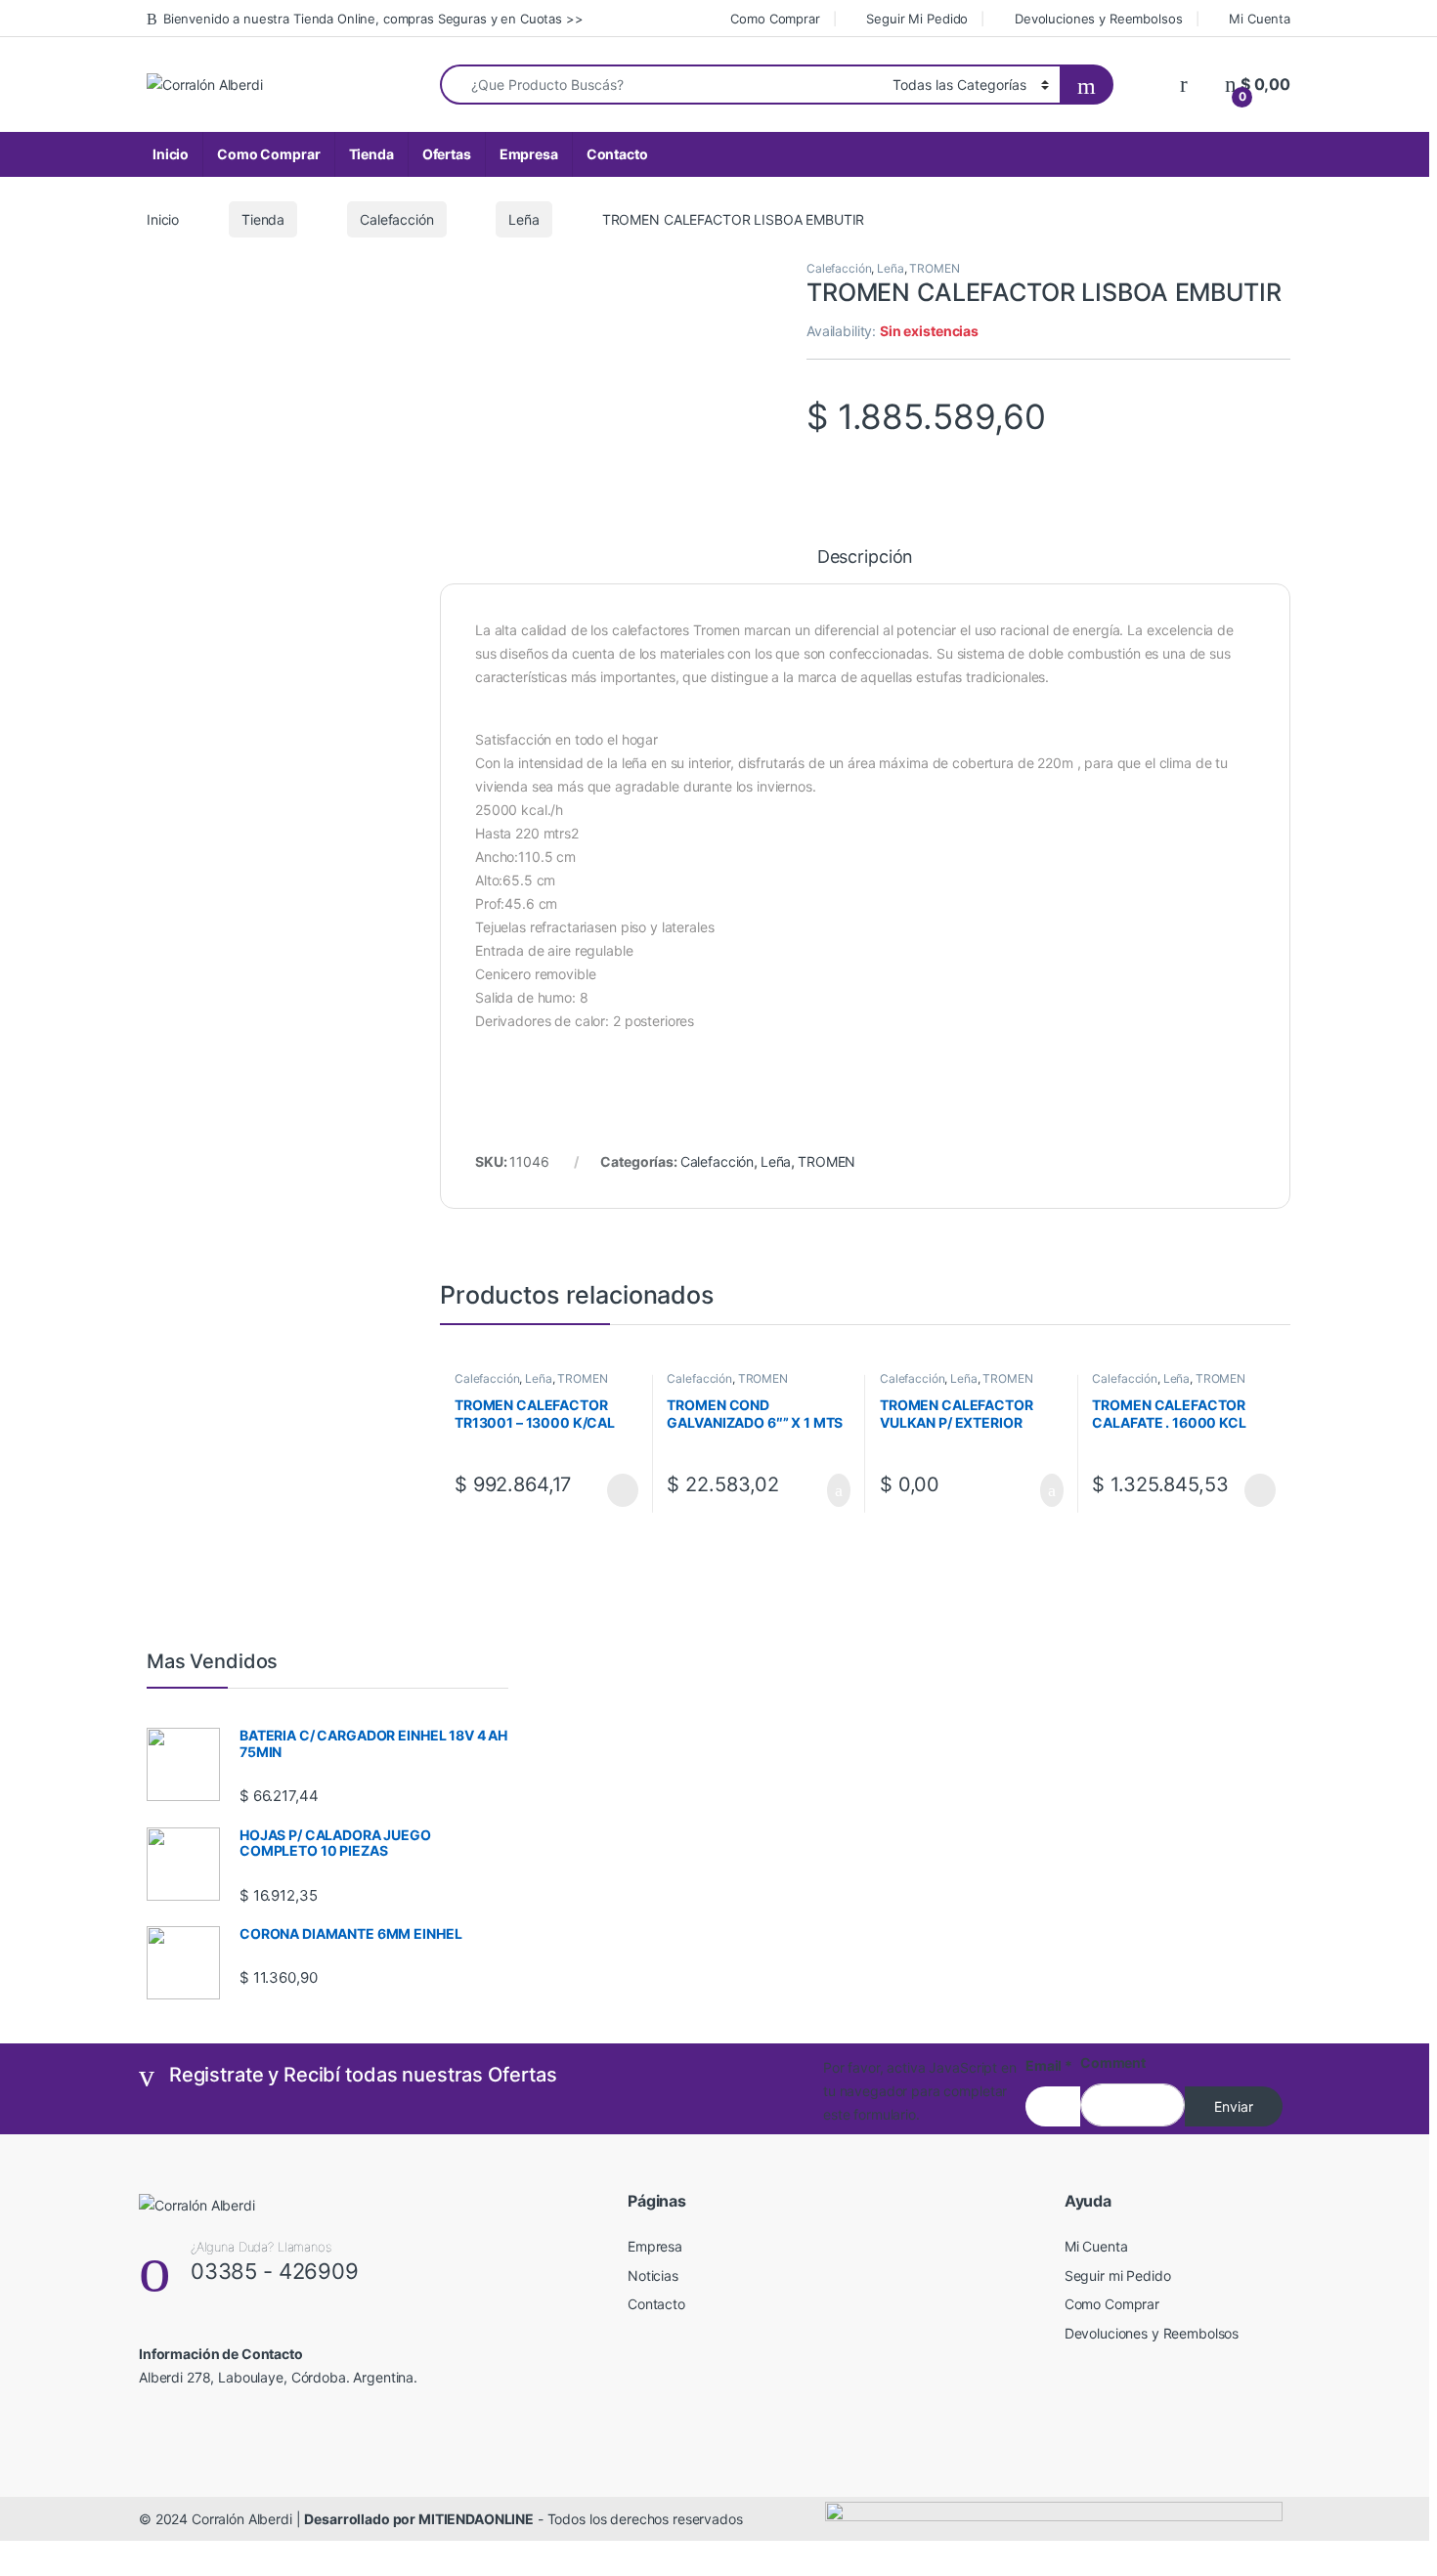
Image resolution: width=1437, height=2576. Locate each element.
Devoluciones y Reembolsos (1098, 19)
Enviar (1234, 2106)
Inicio (171, 154)
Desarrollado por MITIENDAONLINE (419, 2519)
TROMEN (934, 268)
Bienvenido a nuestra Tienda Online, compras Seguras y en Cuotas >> (373, 19)
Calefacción (396, 219)
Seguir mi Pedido (1118, 2275)
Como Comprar (775, 19)
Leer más (623, 1490)
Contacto (617, 154)
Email (1049, 2065)
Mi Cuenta (1260, 19)
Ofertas (447, 154)
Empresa (529, 154)
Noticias (653, 2275)
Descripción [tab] (865, 558)
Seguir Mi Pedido (917, 19)
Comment (1113, 2062)
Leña (523, 219)
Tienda (371, 154)
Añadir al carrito (830, 1490)
